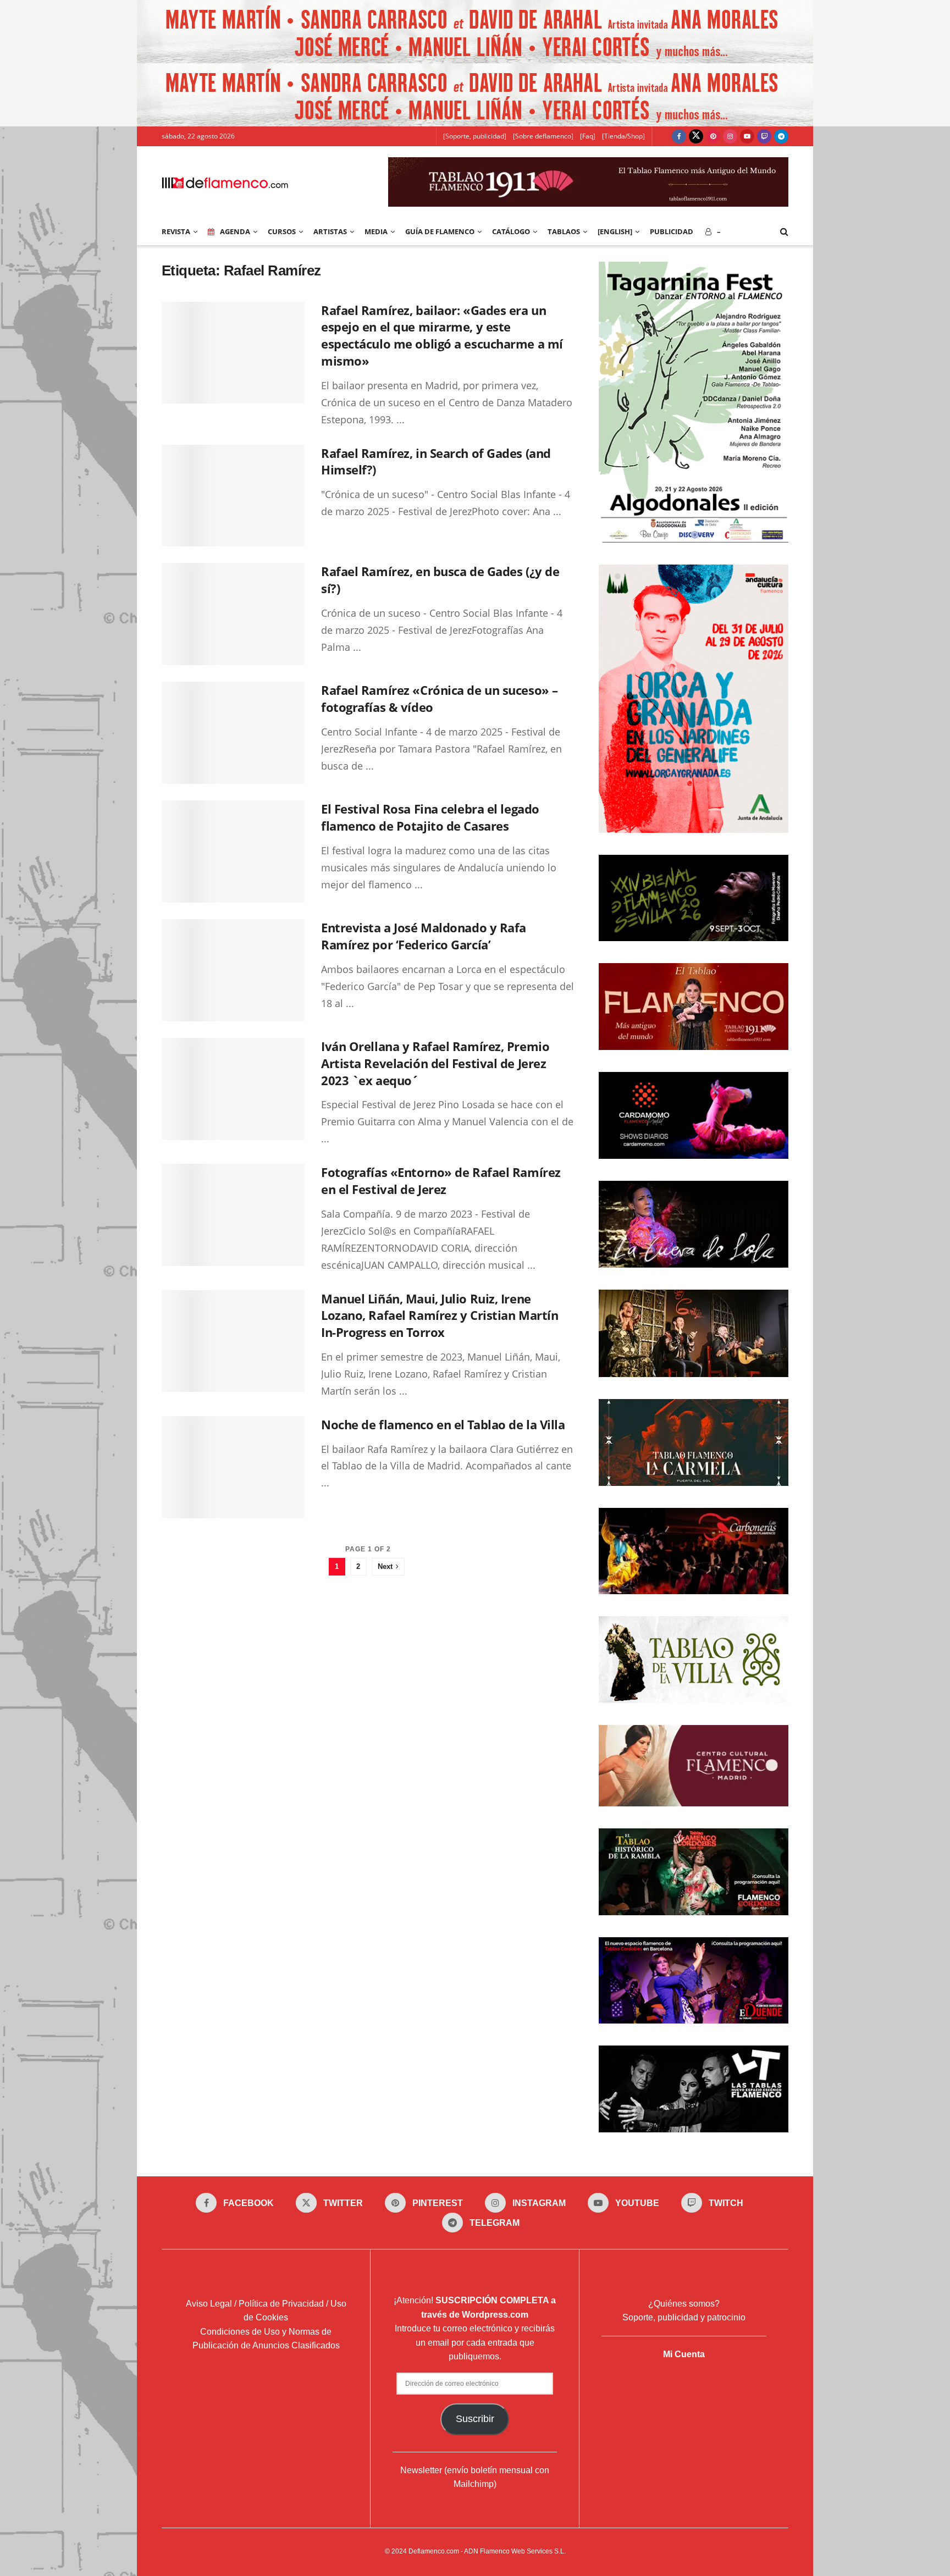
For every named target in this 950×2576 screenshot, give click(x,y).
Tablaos (564, 231)
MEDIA (376, 231)
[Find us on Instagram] (730, 136)
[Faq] (588, 136)
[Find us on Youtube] (747, 136)
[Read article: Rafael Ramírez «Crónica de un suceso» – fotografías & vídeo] (233, 733)
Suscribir (475, 2419)
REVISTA (176, 231)
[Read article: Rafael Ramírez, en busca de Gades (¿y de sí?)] (233, 614)
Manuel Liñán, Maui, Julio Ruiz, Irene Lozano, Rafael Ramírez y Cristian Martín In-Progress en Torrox (440, 1315)
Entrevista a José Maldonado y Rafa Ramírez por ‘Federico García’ (424, 936)
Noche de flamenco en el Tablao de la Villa (443, 1424)
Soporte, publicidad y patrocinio (684, 2317)
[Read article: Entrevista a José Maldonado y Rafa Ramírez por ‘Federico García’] (233, 970)
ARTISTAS (330, 231)
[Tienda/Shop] (623, 136)
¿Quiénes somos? (684, 2304)
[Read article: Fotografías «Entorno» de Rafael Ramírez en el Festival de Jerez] (233, 1215)
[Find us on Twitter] (696, 136)
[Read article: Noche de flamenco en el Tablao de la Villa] (233, 1467)
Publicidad (672, 231)
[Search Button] (784, 231)
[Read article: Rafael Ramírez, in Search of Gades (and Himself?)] (233, 496)
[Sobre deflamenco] (543, 136)
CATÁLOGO (511, 231)
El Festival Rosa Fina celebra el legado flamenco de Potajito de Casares (430, 817)
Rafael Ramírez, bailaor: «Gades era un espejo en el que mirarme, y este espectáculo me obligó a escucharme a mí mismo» (442, 335)
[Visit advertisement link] (475, 32)
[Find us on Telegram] (781, 136)
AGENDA (235, 231)
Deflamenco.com (434, 2551)
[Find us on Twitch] (764, 136)
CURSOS (282, 231)
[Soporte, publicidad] (475, 136)
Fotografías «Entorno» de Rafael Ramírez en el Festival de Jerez (441, 1181)
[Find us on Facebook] (679, 136)
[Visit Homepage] (225, 182)
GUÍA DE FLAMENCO (440, 231)
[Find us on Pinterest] (713, 136)
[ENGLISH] (615, 231)
